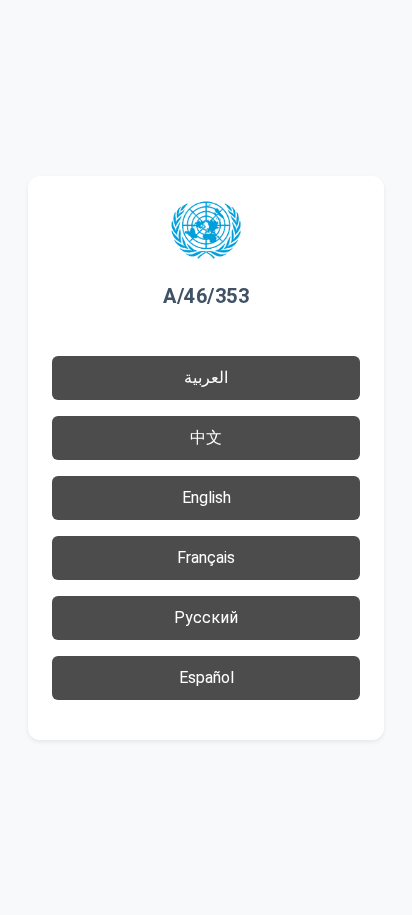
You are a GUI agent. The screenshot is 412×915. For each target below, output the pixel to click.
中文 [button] (206, 437)
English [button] (206, 497)
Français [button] (206, 557)
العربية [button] (206, 377)
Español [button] (206, 677)
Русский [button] (206, 617)
